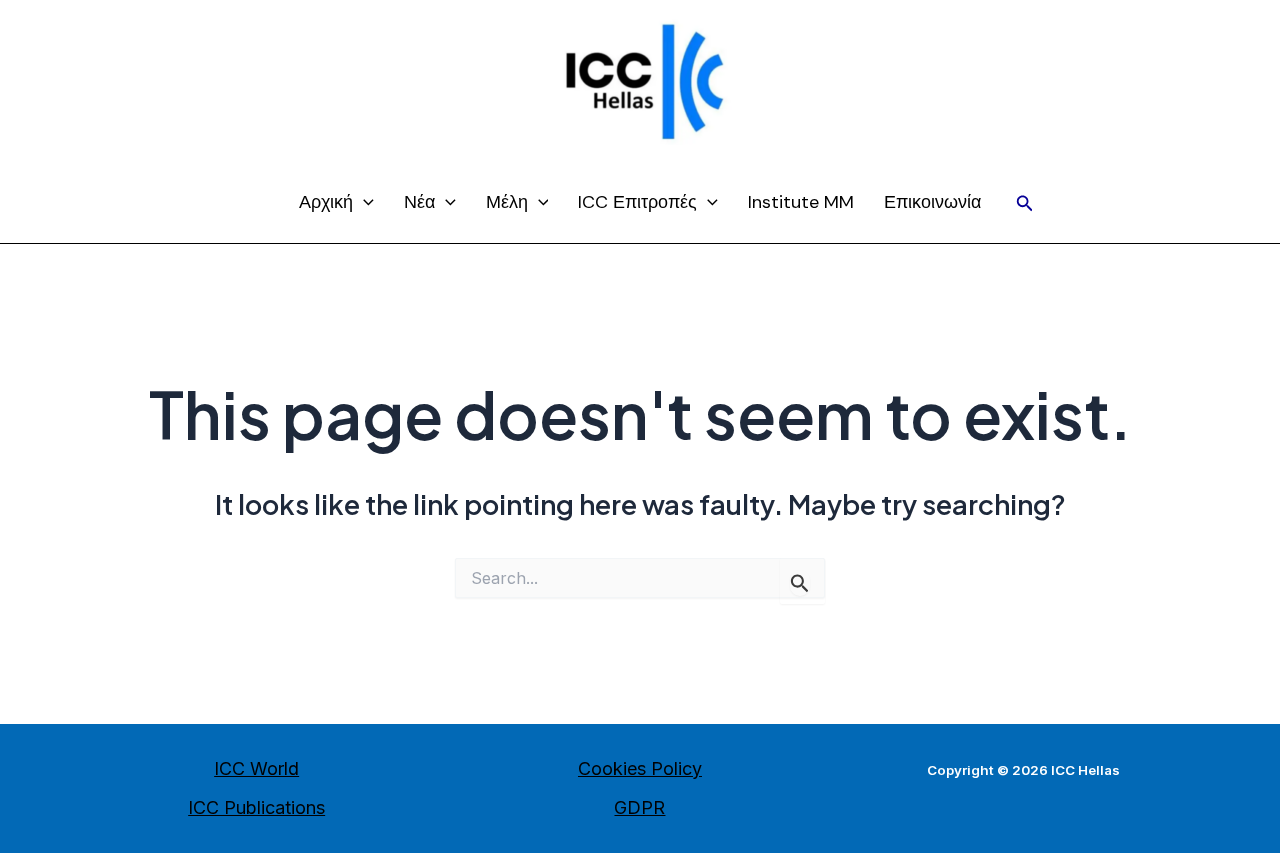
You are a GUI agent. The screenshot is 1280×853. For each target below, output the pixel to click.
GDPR (639, 807)
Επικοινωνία (932, 202)
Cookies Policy (640, 768)
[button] (1025, 203)
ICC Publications (256, 807)
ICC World (256, 768)
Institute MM (801, 202)
